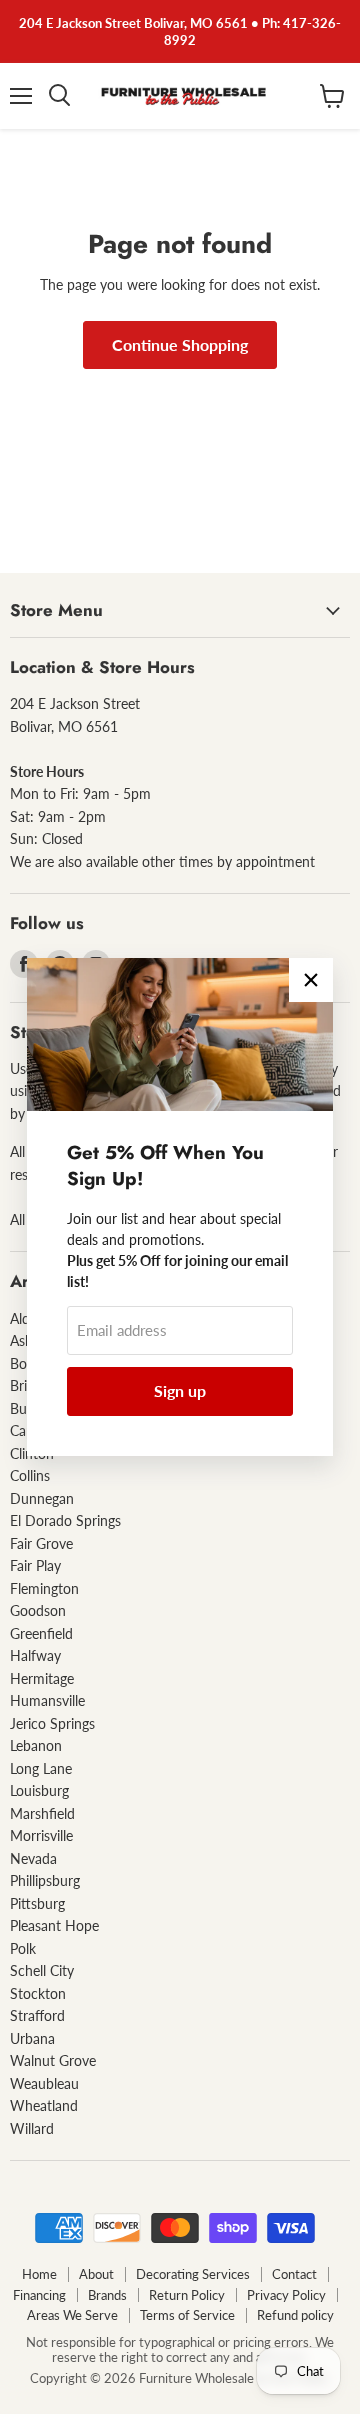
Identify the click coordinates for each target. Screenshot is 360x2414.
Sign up (180, 1390)
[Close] (311, 980)
